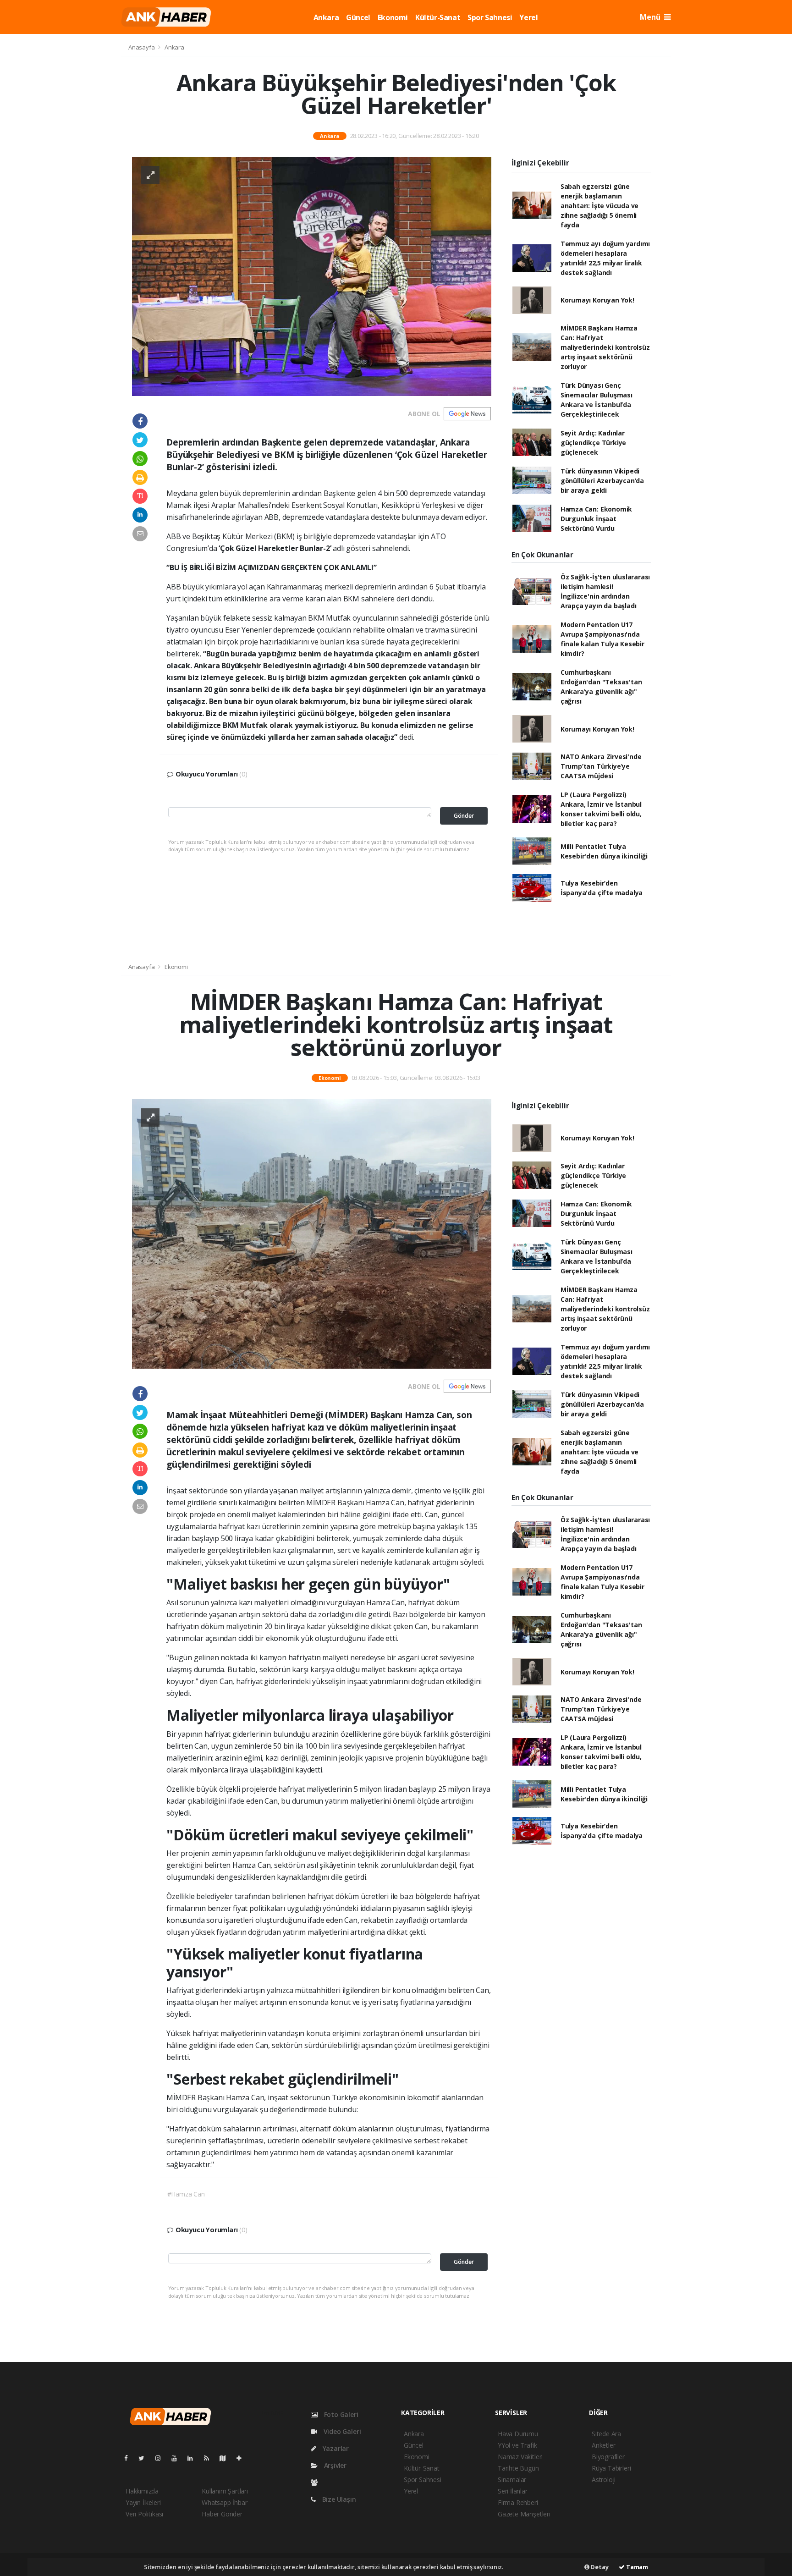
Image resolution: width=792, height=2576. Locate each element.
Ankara (326, 17)
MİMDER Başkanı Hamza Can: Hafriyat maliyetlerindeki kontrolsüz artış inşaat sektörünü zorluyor (605, 347)
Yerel (528, 17)
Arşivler (334, 2465)
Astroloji (604, 2480)
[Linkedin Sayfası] (194, 2458)
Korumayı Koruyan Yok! (597, 300)
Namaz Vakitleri (520, 2457)
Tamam (636, 2567)
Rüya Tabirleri (611, 2468)
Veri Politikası (144, 2514)
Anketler (603, 2445)
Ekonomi (393, 17)
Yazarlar (335, 2448)
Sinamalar (512, 2480)
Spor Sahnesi (490, 17)
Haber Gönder (222, 2514)
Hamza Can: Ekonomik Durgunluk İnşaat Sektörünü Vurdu (596, 519)
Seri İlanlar (513, 2491)
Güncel (358, 17)
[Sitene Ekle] (243, 2458)
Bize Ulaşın (338, 2499)
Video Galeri (341, 2431)
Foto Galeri (340, 2414)
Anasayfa (142, 47)
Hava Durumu (518, 2434)
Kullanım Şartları (225, 2491)
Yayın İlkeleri (143, 2502)
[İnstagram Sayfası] (162, 2458)
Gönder (464, 816)
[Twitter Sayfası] (145, 2458)
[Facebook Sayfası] (130, 2458)
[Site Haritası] (226, 2458)
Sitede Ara (606, 2434)
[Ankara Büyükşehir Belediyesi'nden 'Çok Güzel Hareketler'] (312, 276)
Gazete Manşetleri (524, 2514)
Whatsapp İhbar (224, 2502)
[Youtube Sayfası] (178, 2458)
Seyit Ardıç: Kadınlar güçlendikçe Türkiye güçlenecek (593, 443)
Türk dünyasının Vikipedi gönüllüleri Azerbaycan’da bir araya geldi (602, 481)
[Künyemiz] (316, 2482)
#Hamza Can (186, 2194)
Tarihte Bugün (518, 2468)
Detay (599, 2567)
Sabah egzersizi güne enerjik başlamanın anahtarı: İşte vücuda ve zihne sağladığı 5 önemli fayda (599, 206)
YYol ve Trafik (517, 2445)
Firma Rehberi (518, 2502)
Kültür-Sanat (438, 17)
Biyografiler (608, 2457)
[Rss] (210, 2458)
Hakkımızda (142, 2491)
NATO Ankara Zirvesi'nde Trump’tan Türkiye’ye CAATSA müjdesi (601, 766)
